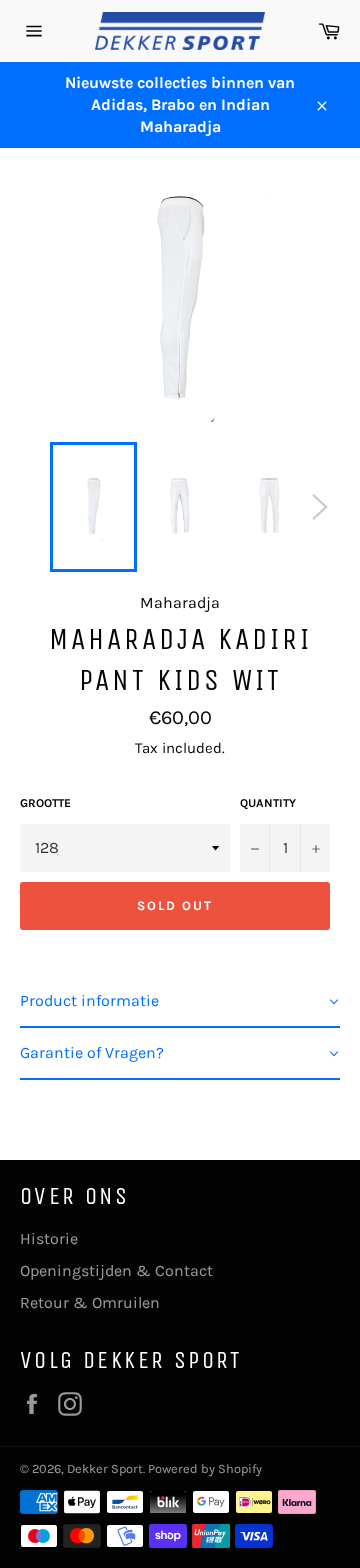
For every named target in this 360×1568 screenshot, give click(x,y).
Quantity (268, 803)
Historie (49, 1238)
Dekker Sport (105, 1468)
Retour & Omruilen (90, 1302)
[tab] (180, 1002)
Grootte (45, 803)
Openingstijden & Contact (116, 1270)
